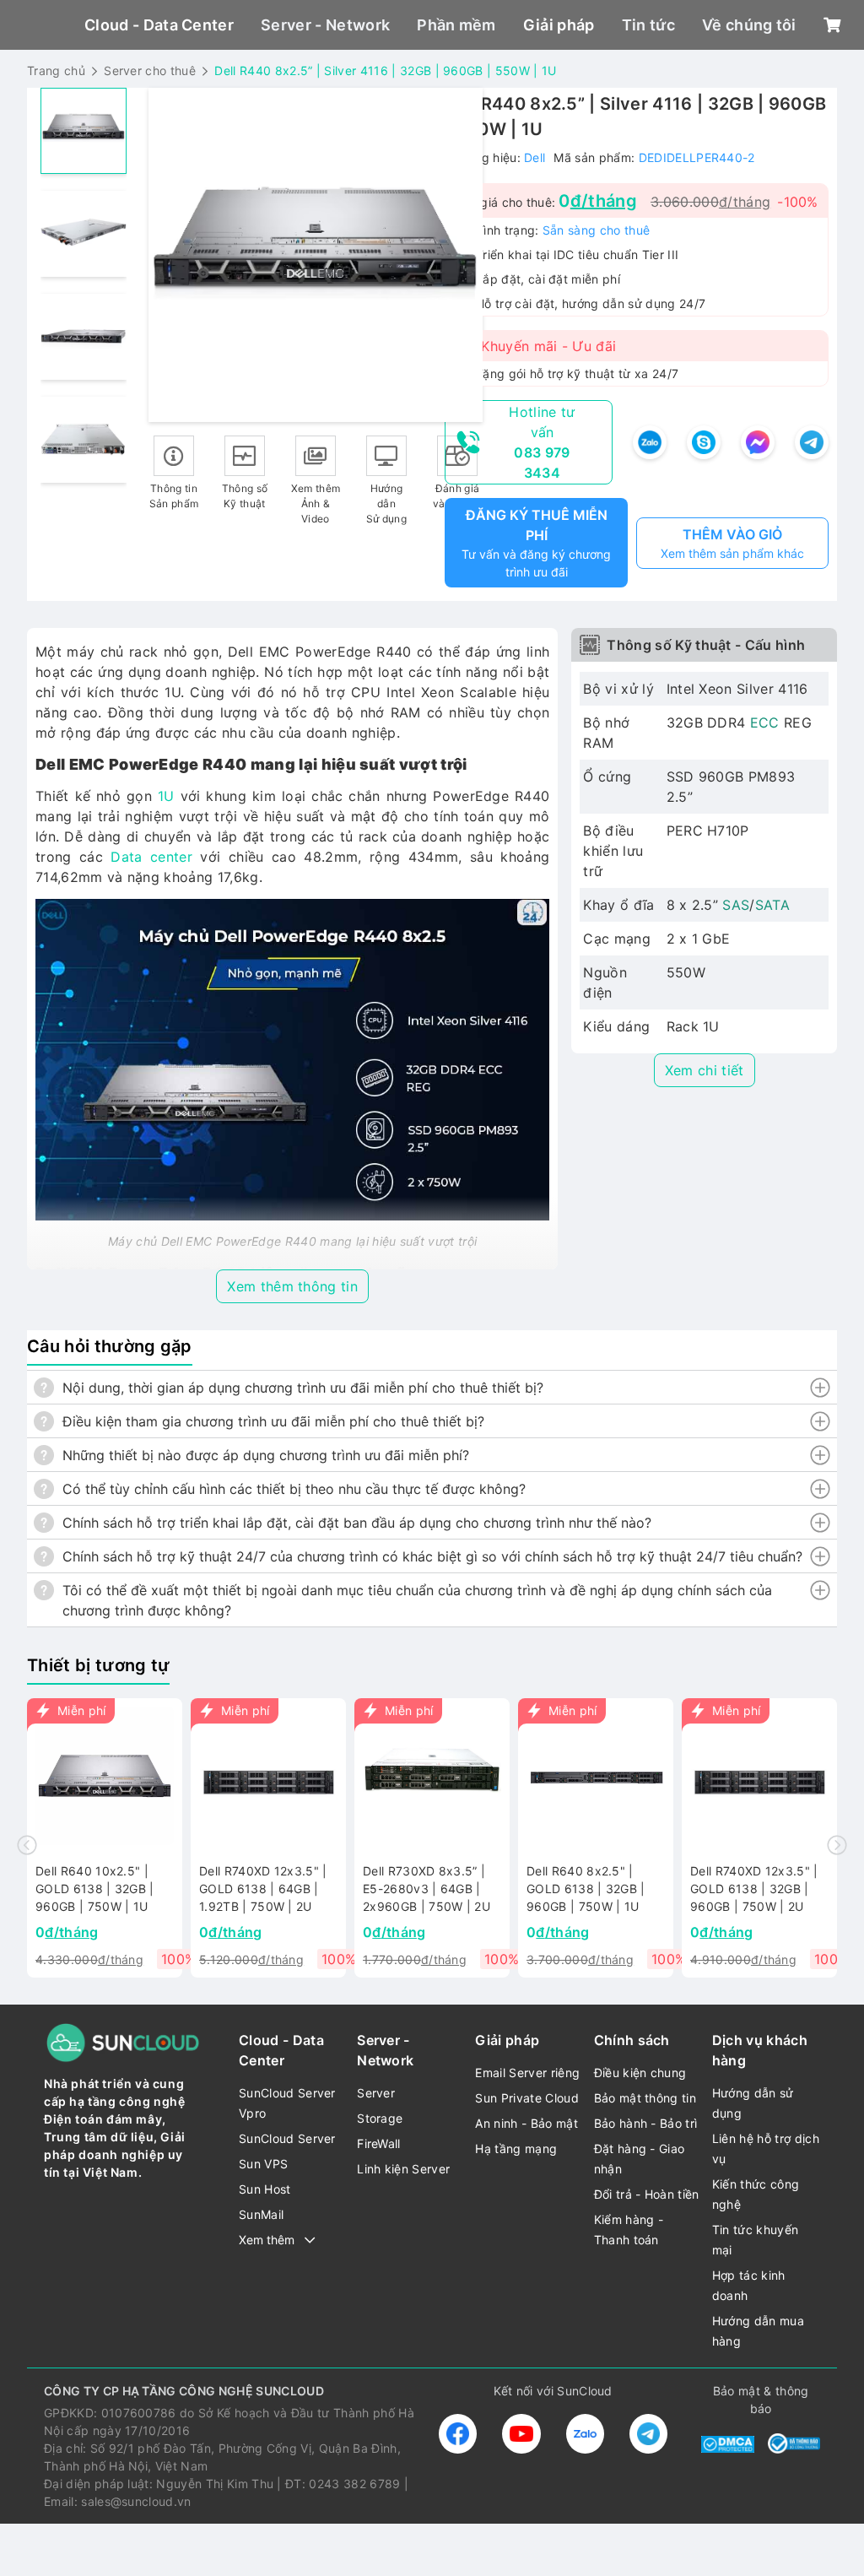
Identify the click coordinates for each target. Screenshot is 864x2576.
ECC (765, 722)
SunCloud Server (287, 2138)
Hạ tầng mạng (516, 2148)
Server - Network (325, 25)
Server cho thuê (150, 70)
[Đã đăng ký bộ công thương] (794, 2443)
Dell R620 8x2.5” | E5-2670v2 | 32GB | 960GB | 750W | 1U (755, 1889)
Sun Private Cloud (526, 2098)
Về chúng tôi (749, 25)
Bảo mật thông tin (645, 2098)
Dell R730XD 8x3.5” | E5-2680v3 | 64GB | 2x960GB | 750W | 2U (263, 1889)
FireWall (379, 2143)
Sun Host (265, 2189)
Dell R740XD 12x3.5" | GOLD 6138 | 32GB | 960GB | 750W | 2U (591, 1889)
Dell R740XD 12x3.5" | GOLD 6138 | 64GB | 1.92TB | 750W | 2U (100, 1889)
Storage (380, 2118)
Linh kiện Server (403, 2169)
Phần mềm (456, 25)
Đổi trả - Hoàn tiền (647, 2194)
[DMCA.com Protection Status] (727, 2443)
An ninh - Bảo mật (526, 2123)
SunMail (261, 2214)
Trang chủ (56, 70)
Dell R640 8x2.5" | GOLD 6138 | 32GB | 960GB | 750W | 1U (422, 1889)
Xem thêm (267, 2240)
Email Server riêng (527, 2073)
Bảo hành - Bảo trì (646, 2123)
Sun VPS (263, 2164)
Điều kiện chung (640, 2073)
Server (376, 2093)
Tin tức (648, 25)
